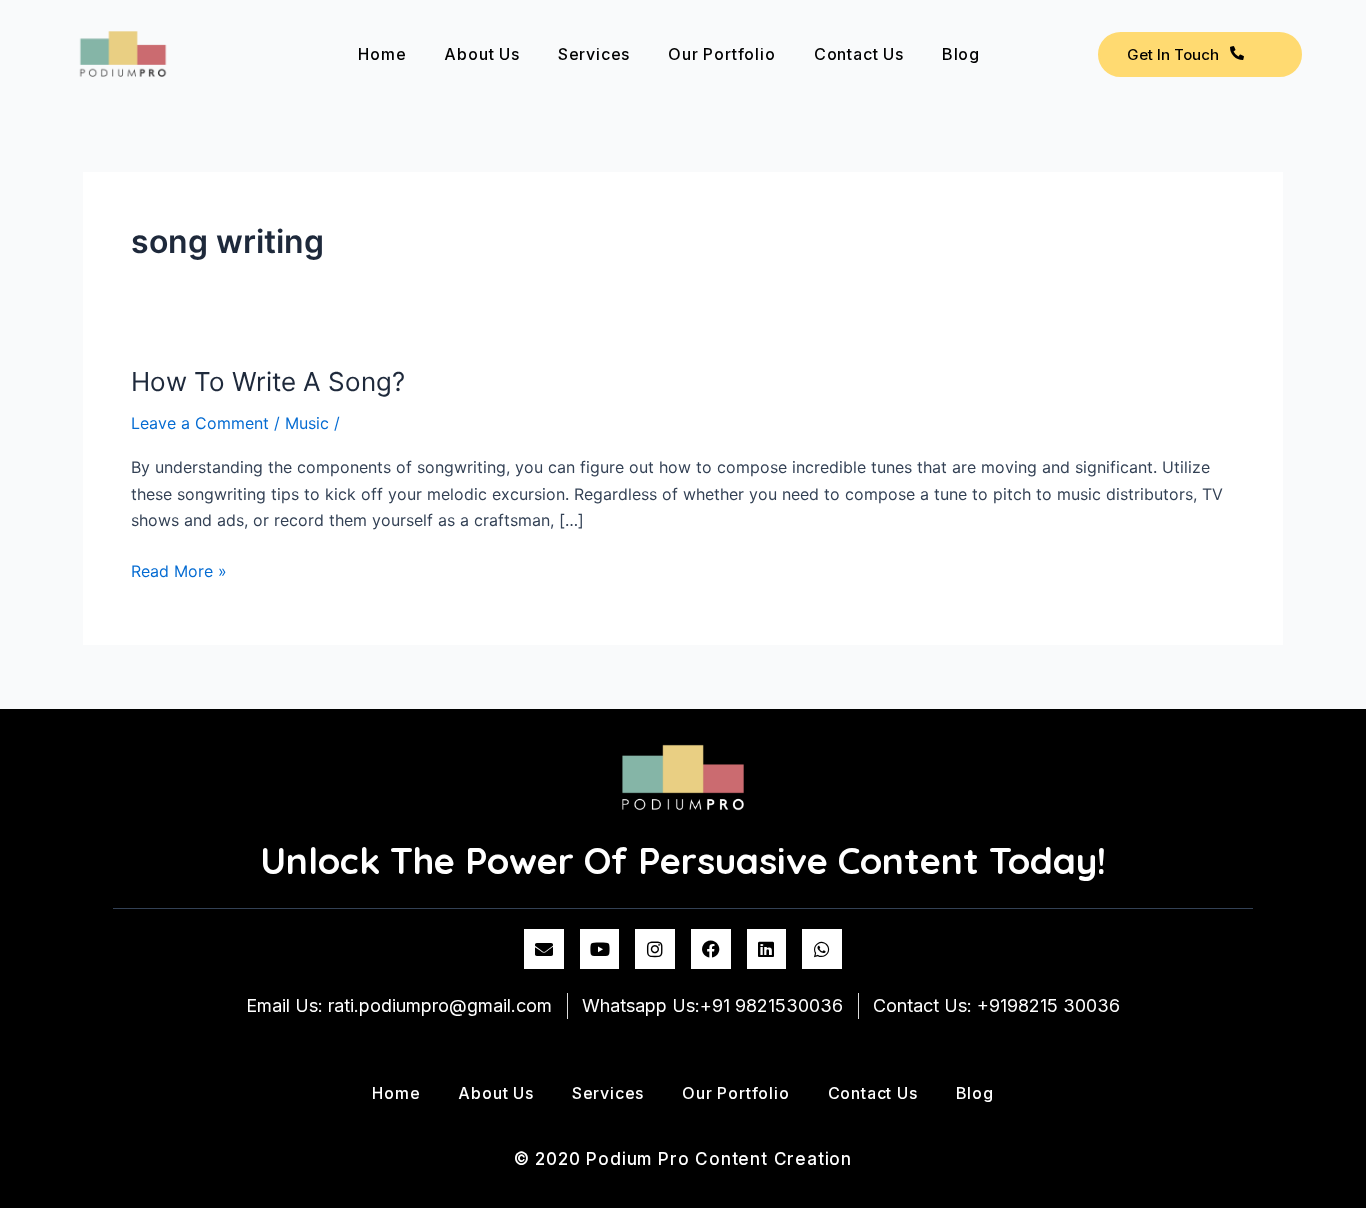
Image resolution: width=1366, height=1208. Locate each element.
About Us (481, 54)
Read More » (179, 569)
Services (594, 54)
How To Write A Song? (268, 381)
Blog (961, 54)
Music (307, 423)
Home (382, 54)
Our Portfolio (721, 54)
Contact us (859, 54)
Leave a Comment (200, 423)
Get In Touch (1173, 54)
